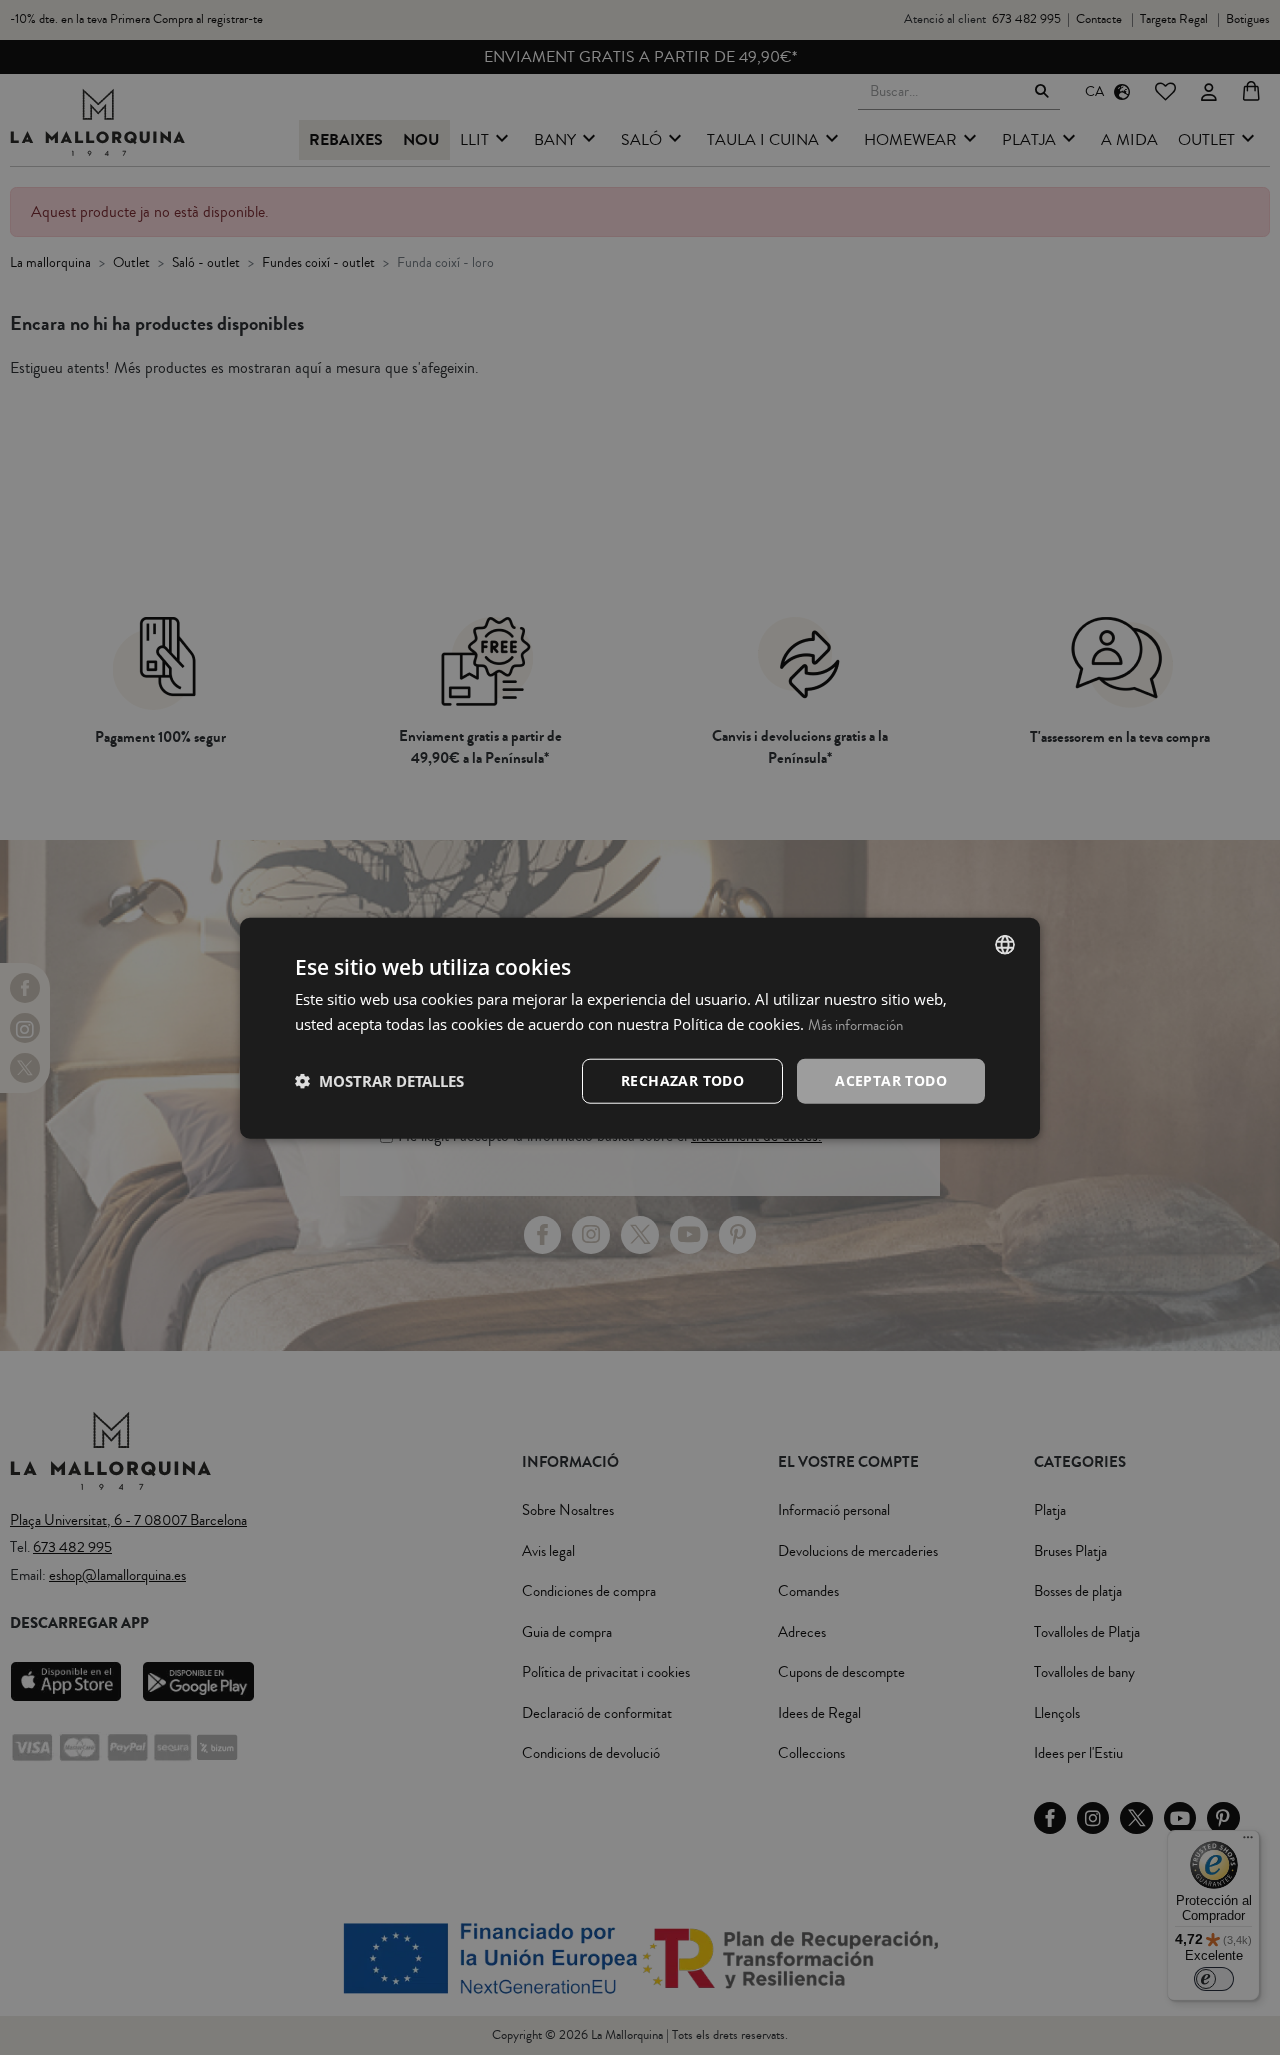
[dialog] (640, 1027)
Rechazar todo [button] (682, 1079)
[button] (379, 1080)
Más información (855, 1024)
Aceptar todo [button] (891, 1079)
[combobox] (1005, 944)
